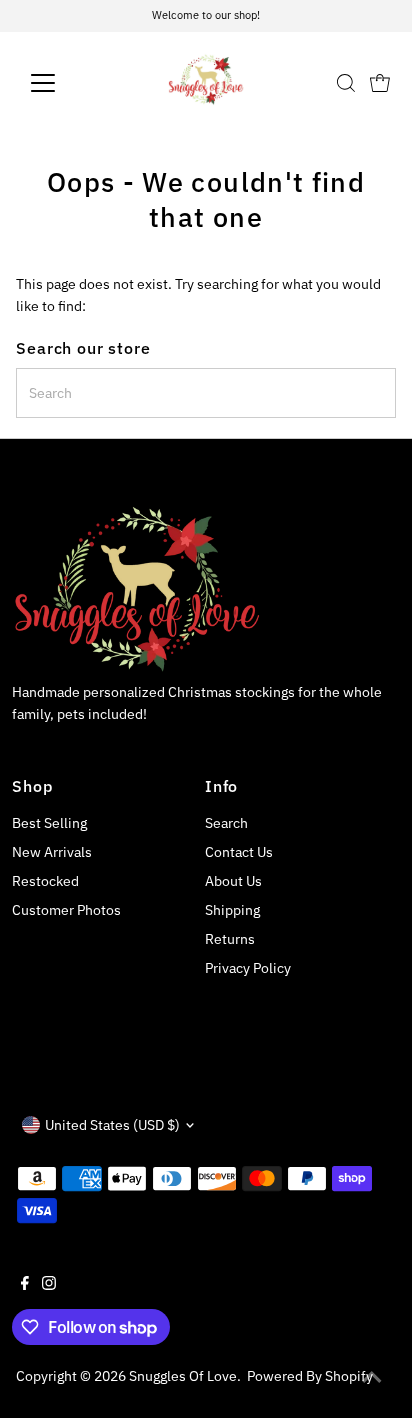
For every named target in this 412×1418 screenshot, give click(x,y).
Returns (230, 939)
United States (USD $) (112, 1125)
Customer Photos (66, 910)
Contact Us (239, 852)
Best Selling (49, 823)
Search (226, 823)
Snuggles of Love (183, 1376)
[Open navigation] (61, 83)
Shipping (232, 910)
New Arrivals (52, 852)
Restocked (45, 881)
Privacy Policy (248, 968)
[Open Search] (346, 83)
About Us (233, 881)
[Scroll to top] (372, 1378)
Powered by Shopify (310, 1376)
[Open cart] (380, 83)
